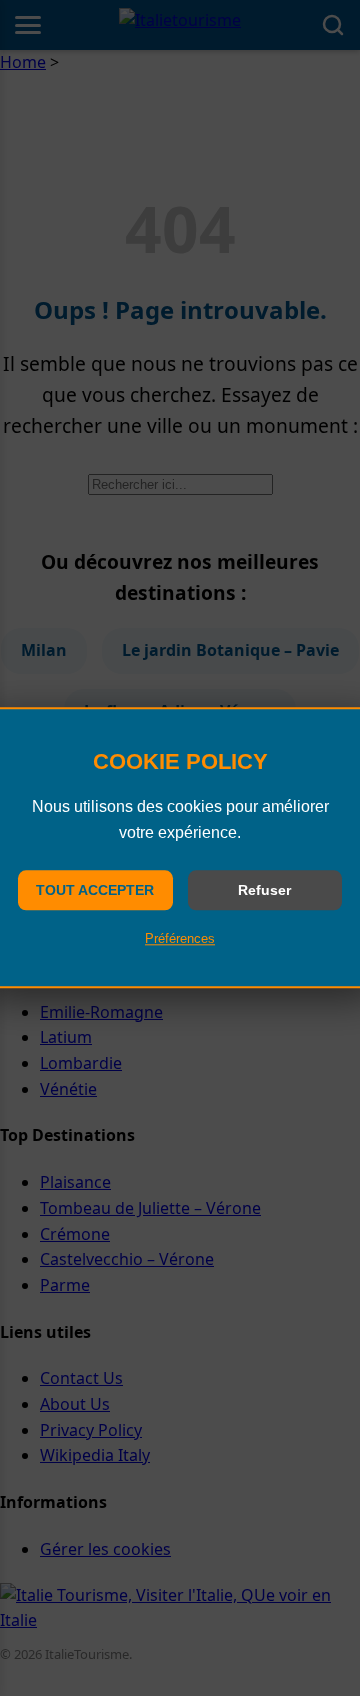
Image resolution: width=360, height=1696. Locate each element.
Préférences (180, 939)
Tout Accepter (95, 891)
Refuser (264, 891)
